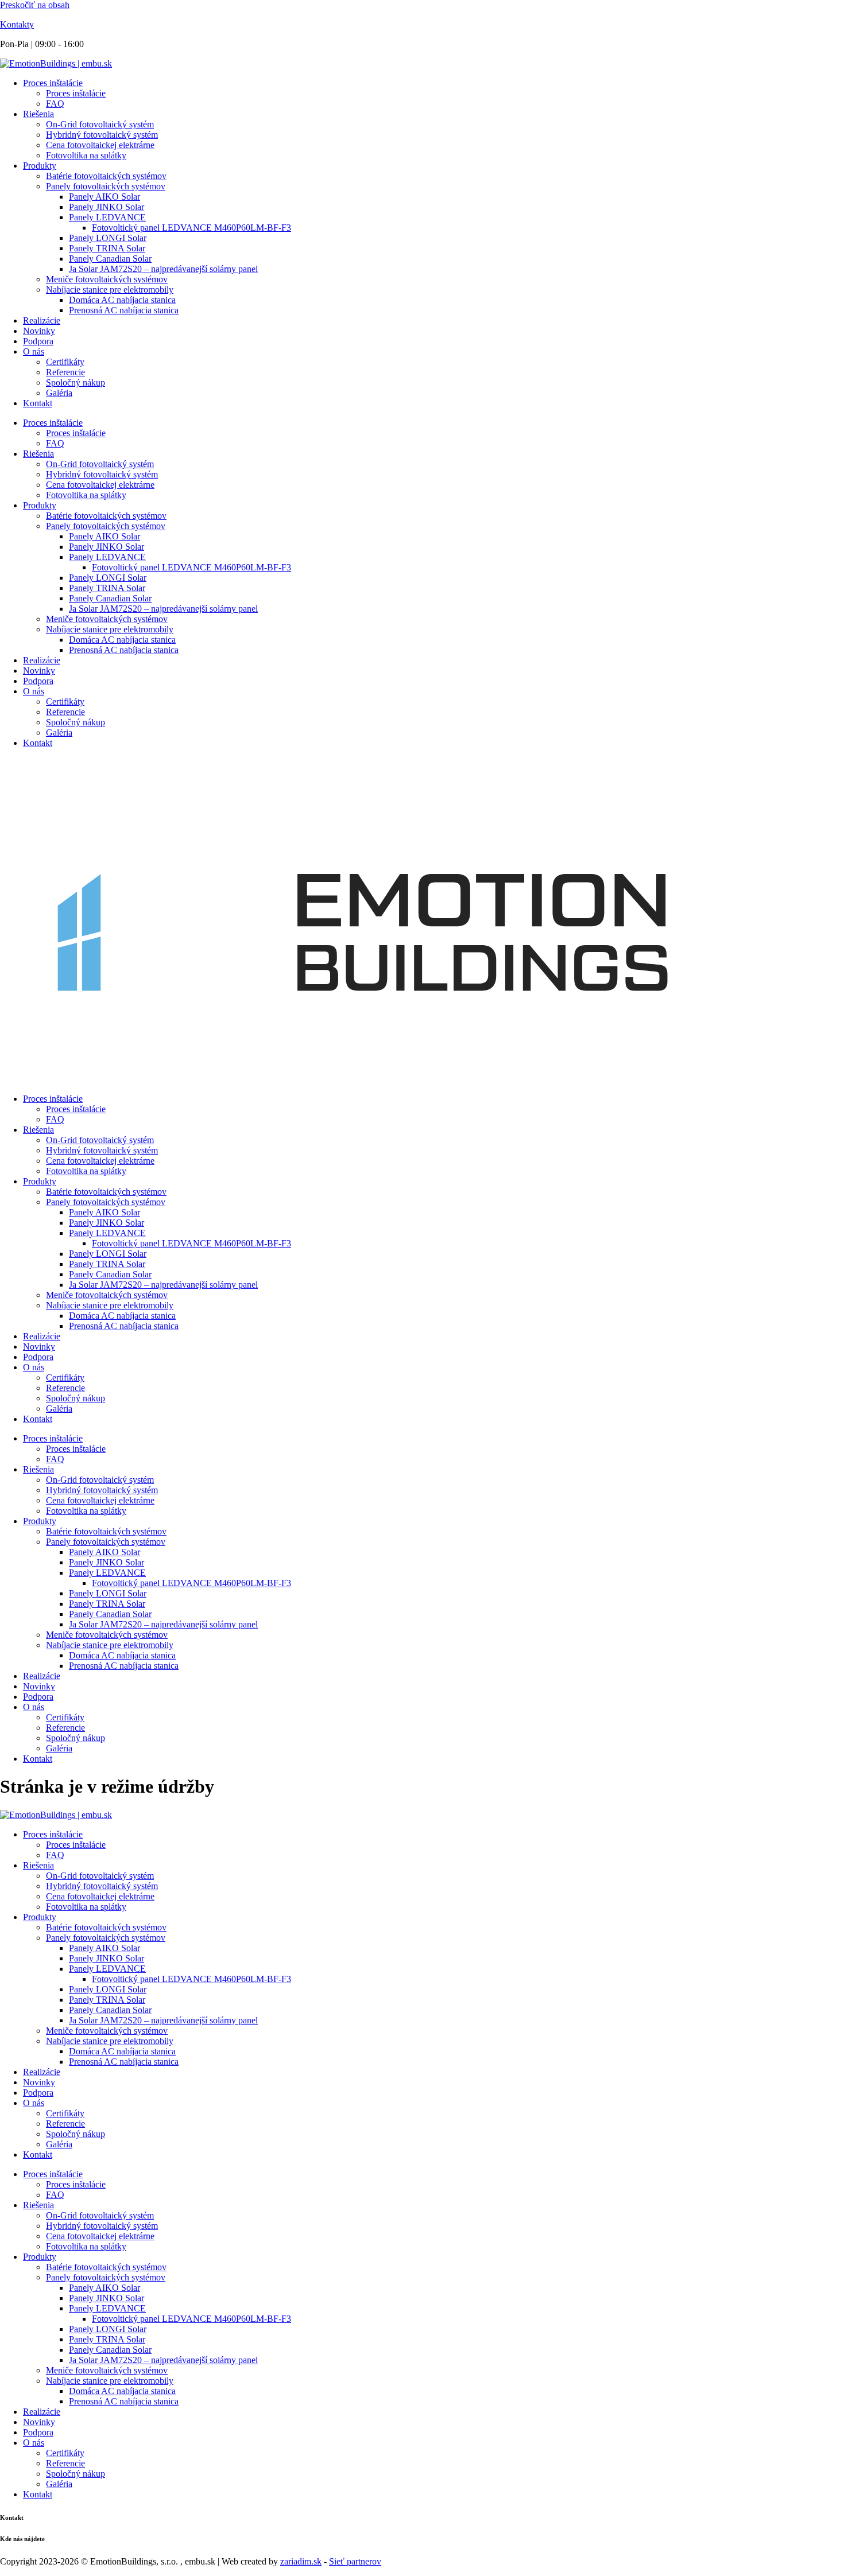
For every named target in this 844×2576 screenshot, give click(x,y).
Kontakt (38, 403)
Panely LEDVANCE (107, 217)
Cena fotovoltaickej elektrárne (100, 145)
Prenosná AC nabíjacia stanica (124, 310)
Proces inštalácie (53, 83)
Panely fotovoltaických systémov (106, 186)
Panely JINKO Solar (107, 207)
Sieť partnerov (355, 2561)
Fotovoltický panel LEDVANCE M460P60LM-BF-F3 (191, 228)
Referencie (65, 372)
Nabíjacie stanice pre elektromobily (110, 290)
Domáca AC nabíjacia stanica (122, 300)
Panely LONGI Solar (108, 238)
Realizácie (42, 320)
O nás (34, 351)
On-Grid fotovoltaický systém (100, 124)
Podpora (38, 341)
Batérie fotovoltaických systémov (106, 176)
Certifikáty (65, 362)
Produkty (40, 166)
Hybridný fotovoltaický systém (102, 135)
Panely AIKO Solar (104, 197)
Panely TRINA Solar (107, 248)
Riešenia (38, 114)
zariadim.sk (301, 2561)
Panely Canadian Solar (110, 259)
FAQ (55, 104)
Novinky (39, 331)
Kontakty (17, 24)
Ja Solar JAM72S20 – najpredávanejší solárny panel (163, 269)
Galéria (59, 393)
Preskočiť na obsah (35, 5)
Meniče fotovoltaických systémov (107, 279)
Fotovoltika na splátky (86, 155)
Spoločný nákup (76, 382)
